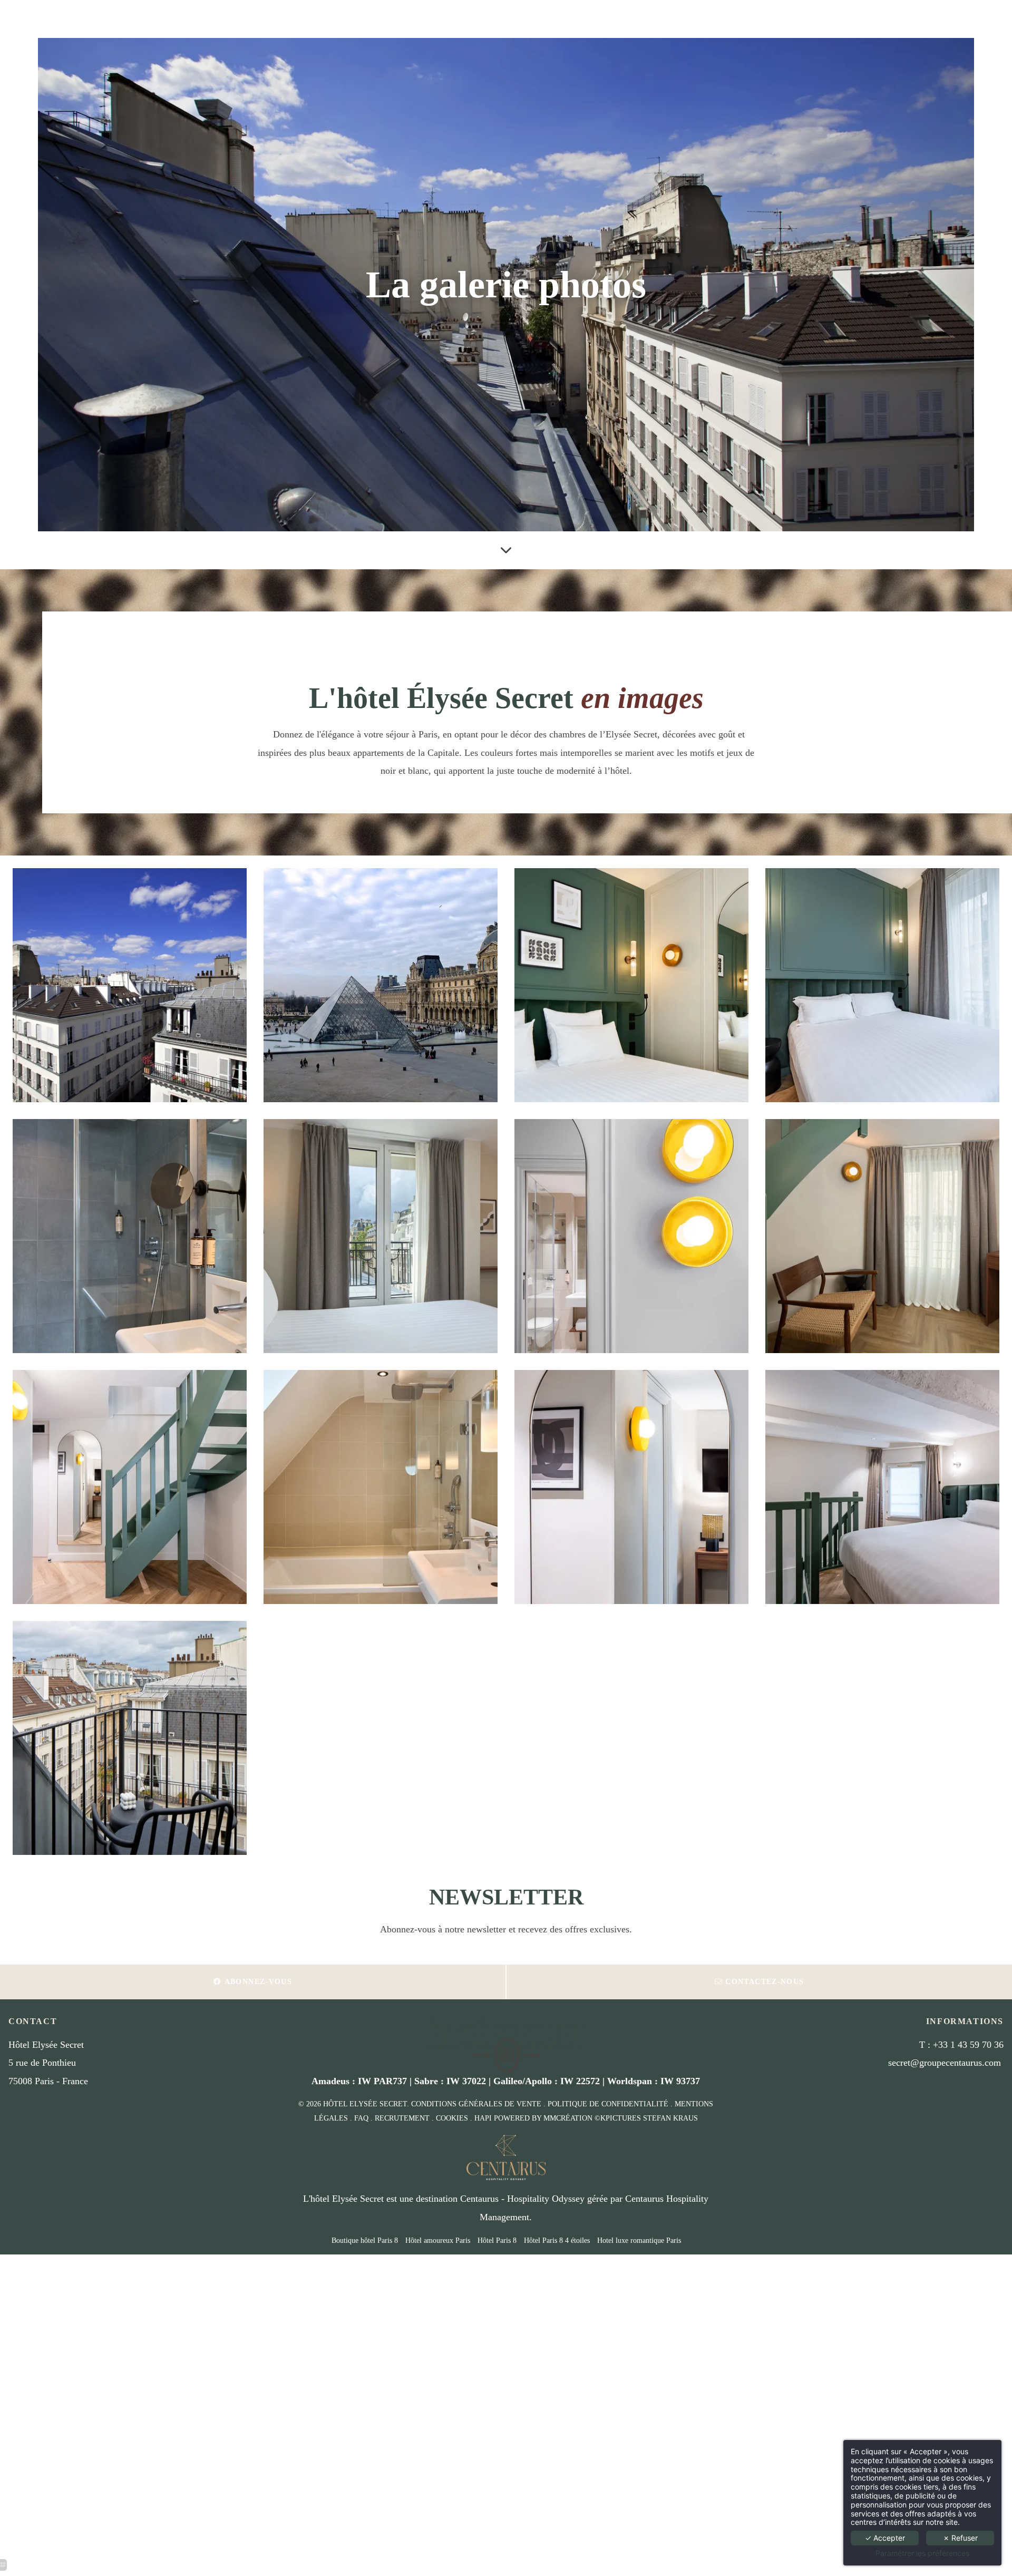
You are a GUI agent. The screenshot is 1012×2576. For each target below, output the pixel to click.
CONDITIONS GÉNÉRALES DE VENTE (476, 2104)
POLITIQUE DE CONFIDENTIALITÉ (608, 2104)
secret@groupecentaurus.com (945, 2063)
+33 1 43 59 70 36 (968, 2045)
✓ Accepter (885, 2538)
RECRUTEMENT (402, 2118)
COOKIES (452, 2118)
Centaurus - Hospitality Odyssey (522, 2199)
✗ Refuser (960, 2538)
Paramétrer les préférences (922, 2553)
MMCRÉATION (568, 2118)
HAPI (483, 2118)
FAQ (361, 2118)
